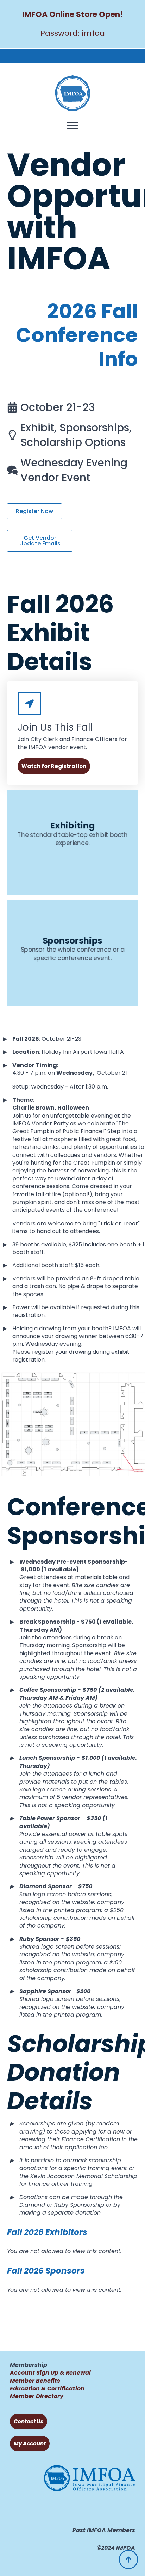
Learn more (72, 871)
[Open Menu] (72, 126)
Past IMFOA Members (104, 2530)
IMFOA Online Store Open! (72, 15)
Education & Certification (47, 2388)
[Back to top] (128, 2560)
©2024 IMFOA (116, 2548)
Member (22, 2396)
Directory (49, 2396)
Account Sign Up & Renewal (50, 2373)
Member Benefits (35, 2381)
